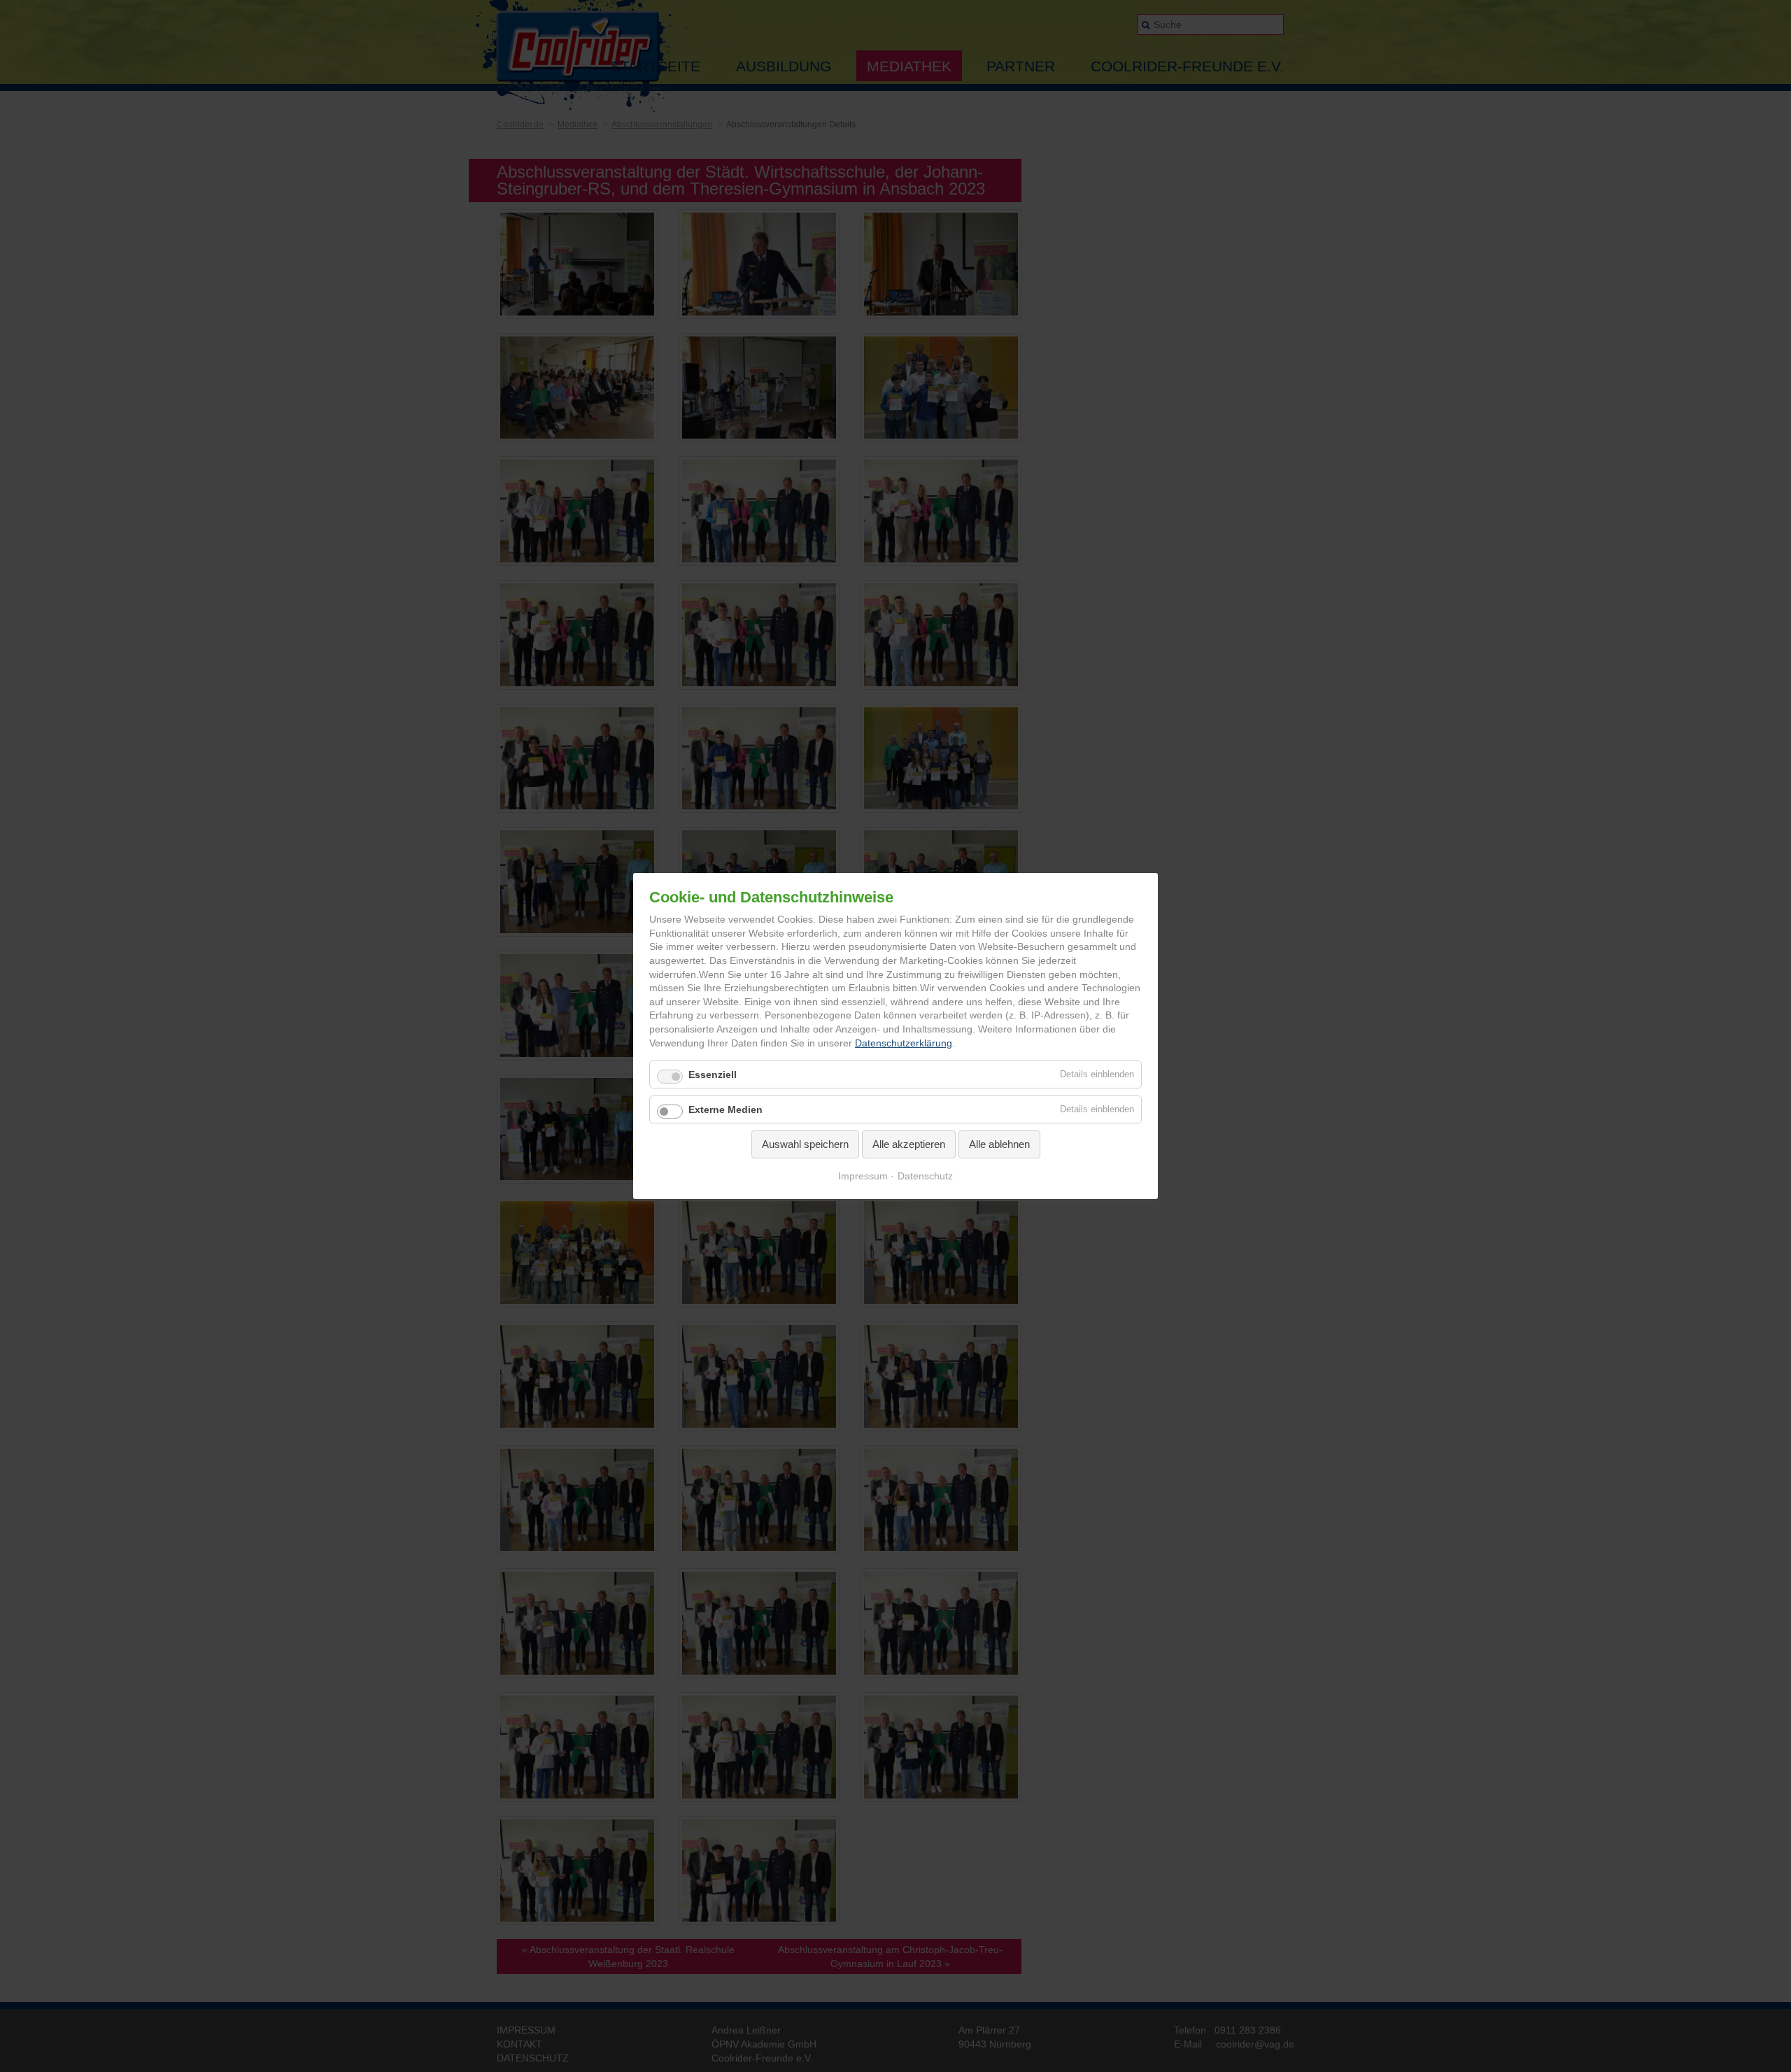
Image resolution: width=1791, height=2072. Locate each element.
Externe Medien (725, 1110)
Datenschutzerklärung (904, 1043)
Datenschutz (925, 1176)
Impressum (863, 1176)
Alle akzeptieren (909, 1145)
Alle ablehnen (999, 1145)
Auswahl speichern (805, 1145)
